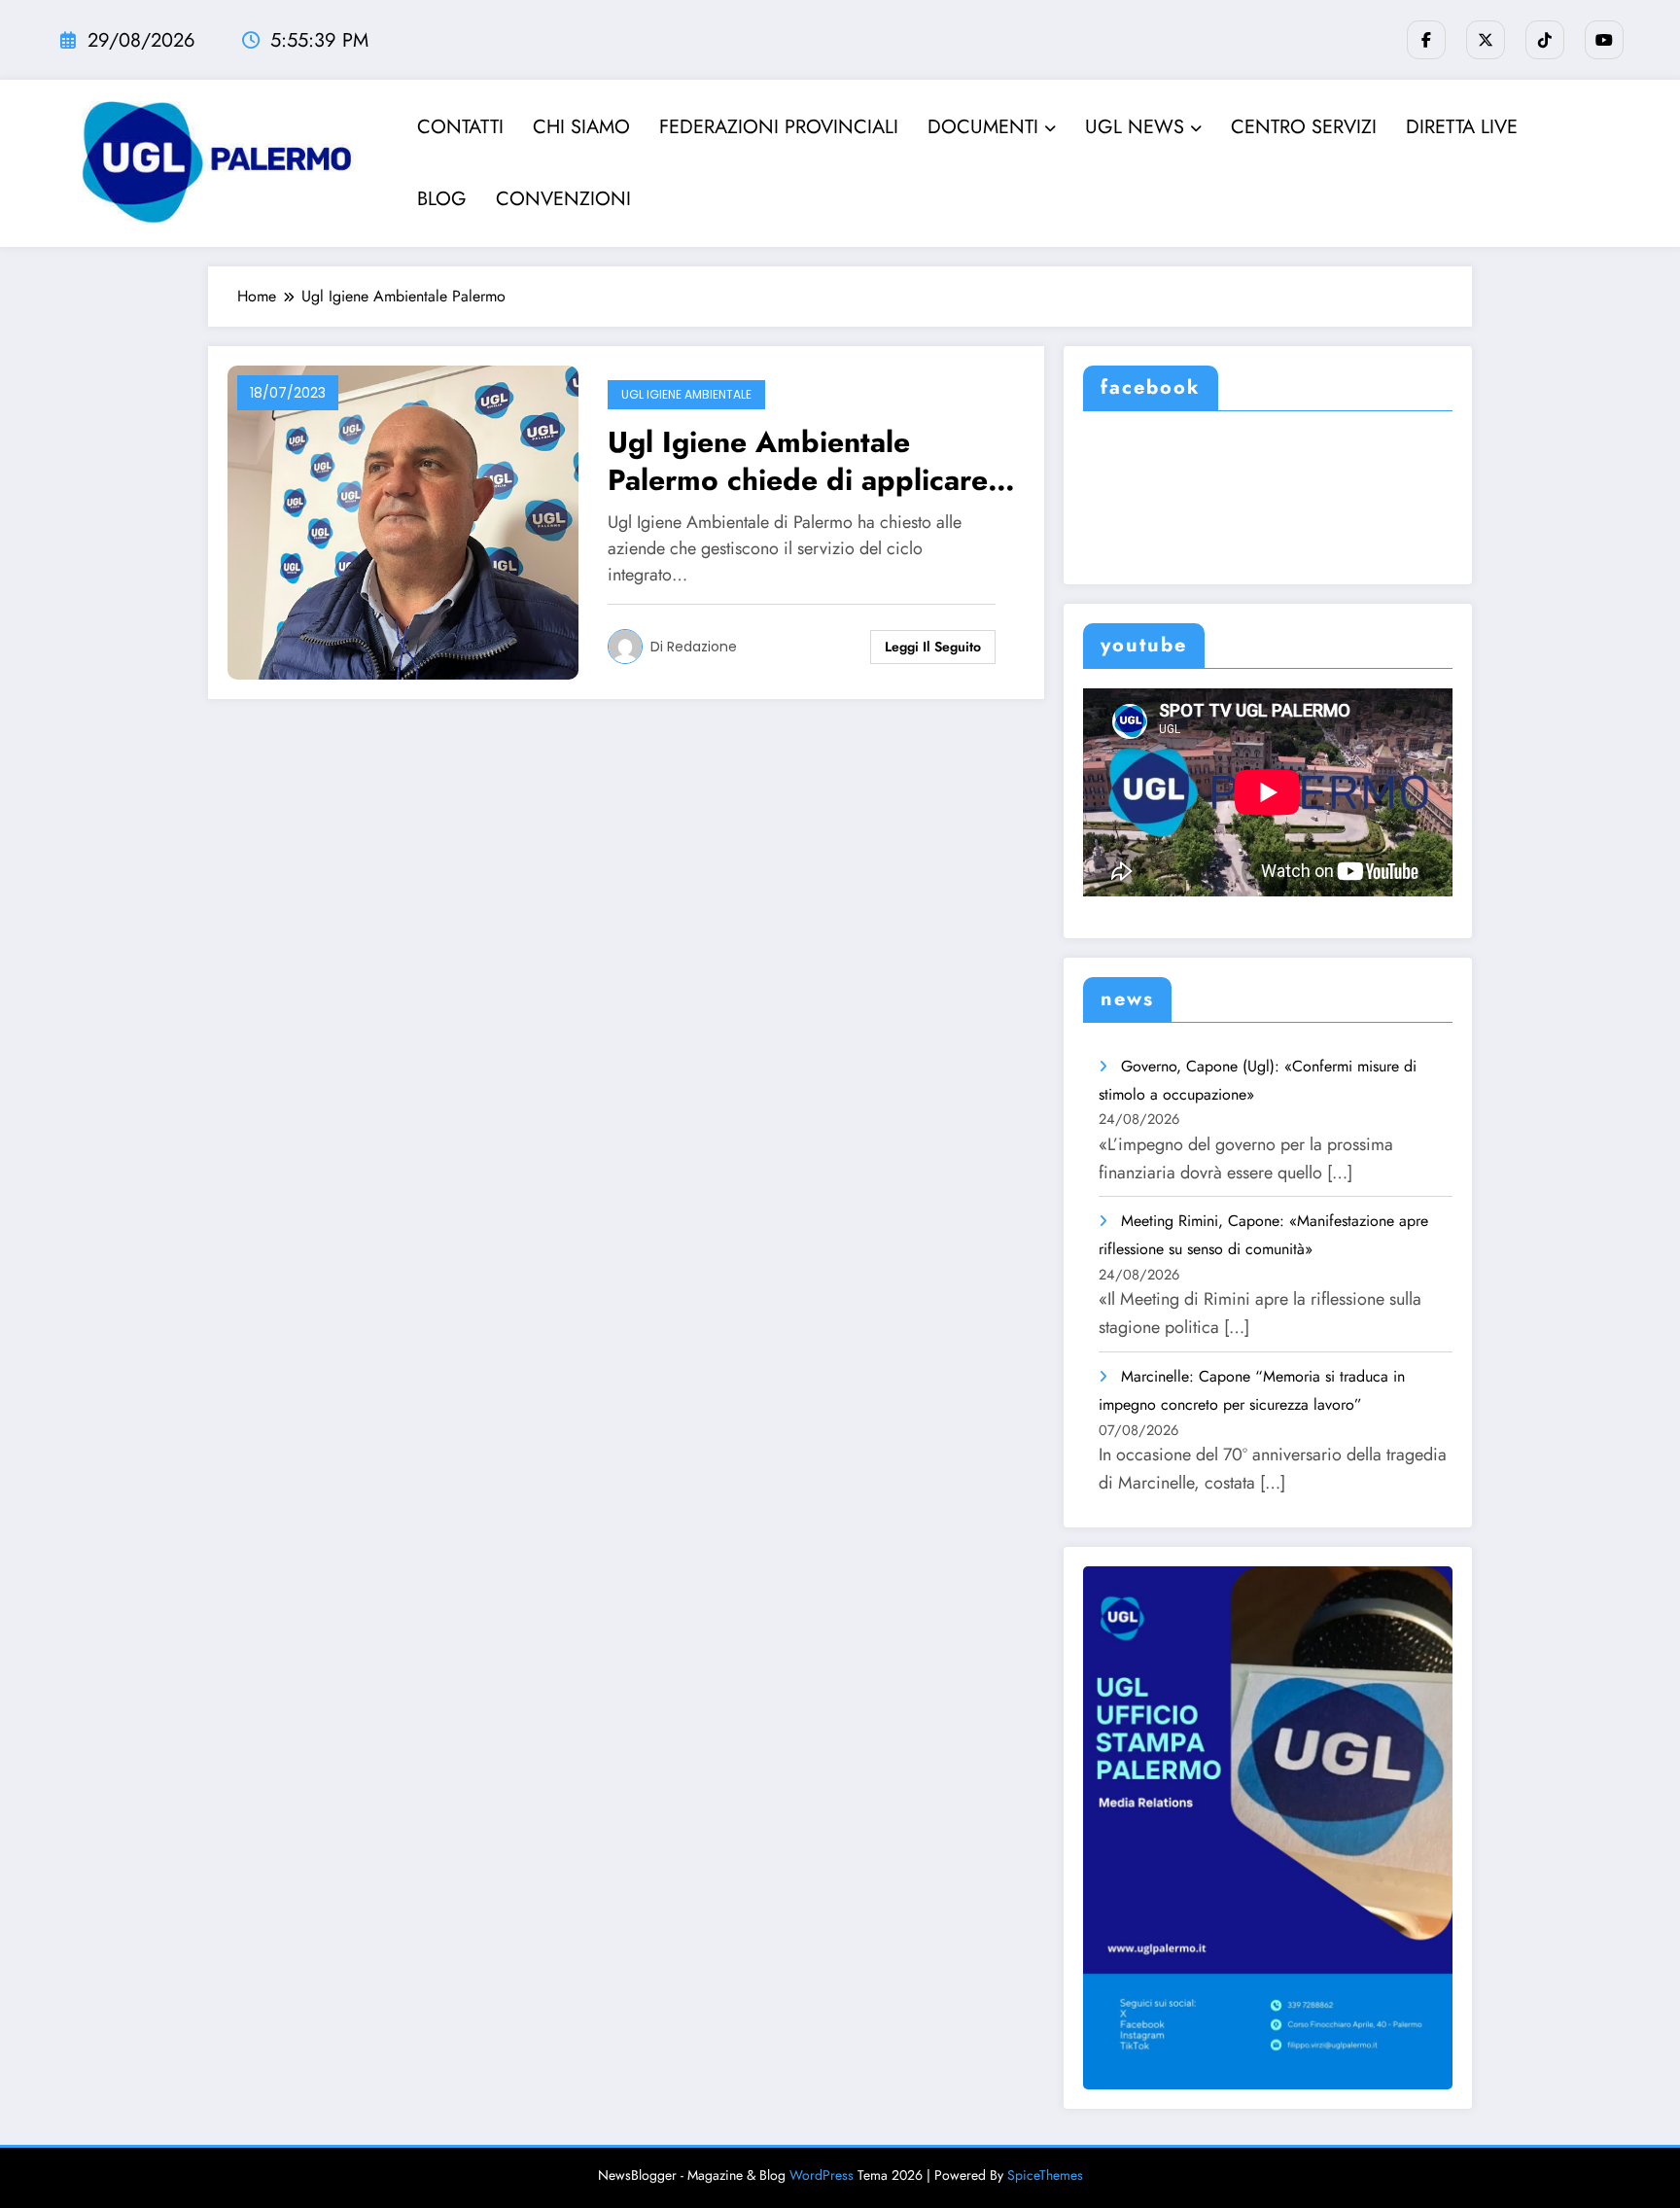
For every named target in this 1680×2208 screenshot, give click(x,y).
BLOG (442, 199)
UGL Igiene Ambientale (686, 394)
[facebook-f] (1426, 40)
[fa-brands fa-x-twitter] (1486, 40)
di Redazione (694, 647)
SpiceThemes (1045, 2175)
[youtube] (1604, 40)
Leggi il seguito (933, 647)
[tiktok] (1545, 40)
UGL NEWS (1135, 127)
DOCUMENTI (983, 127)
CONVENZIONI (563, 199)
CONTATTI (460, 127)
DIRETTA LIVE (1462, 127)
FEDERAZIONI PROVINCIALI (779, 127)
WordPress (822, 2175)
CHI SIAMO (581, 127)
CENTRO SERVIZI (1304, 127)
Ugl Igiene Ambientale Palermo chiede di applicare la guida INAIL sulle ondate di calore (810, 461)
